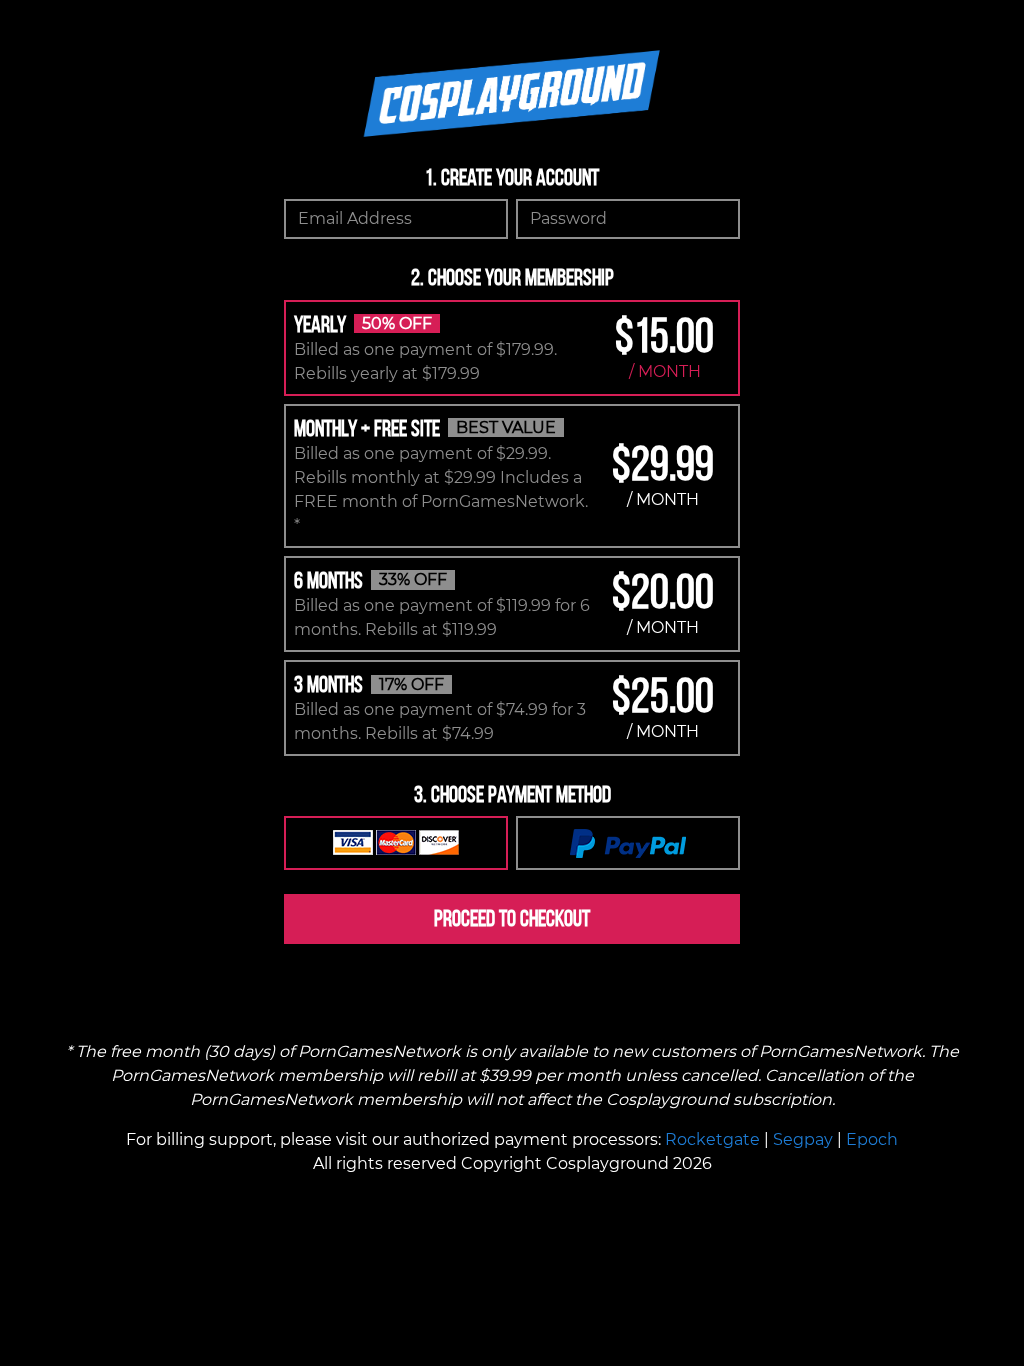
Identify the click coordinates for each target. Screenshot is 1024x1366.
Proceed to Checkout (512, 918)
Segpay (803, 1139)
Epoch (872, 1139)
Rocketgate (712, 1139)
